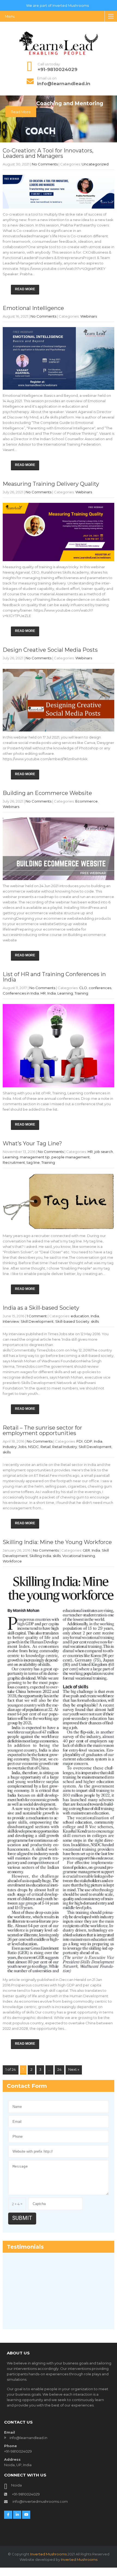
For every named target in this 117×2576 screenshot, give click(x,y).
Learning (65, 993)
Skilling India (40, 1556)
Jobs (22, 1447)
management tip (35, 1157)
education (80, 1316)
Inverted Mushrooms (48, 2543)
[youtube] (26, 2504)
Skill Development (37, 1321)
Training (81, 993)
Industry (10, 1447)
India (52, 993)
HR (43, 993)
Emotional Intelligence (33, 308)
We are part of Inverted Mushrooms (57, 6)
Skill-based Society (72, 1321)
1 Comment (37, 1316)
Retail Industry (65, 1447)
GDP (88, 1441)
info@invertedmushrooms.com (40, 2490)
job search (104, 1152)
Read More (21, 112)
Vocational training (79, 1556)
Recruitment (14, 1162)
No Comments (45, 164)
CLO (83, 988)
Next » (74, 2069)
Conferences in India (21, 993)
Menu (10, 16)
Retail (46, 1447)
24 (59, 2069)
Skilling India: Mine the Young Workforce (57, 1542)
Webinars (89, 316)
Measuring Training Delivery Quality (51, 484)
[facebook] (8, 2504)
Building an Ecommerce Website (47, 793)
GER (86, 1550)
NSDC (33, 1447)
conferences (100, 988)
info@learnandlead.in (64, 84)
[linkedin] (17, 2504)
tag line (33, 1162)
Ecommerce (87, 801)
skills (95, 1321)
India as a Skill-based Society (41, 1308)
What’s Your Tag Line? (32, 1143)
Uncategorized (95, 164)
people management (71, 1157)
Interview (11, 1321)
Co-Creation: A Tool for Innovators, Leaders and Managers (48, 153)
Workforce (12, 1561)
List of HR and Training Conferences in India (54, 977)
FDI (79, 1441)
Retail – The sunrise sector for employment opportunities (42, 1430)
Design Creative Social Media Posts (50, 650)
